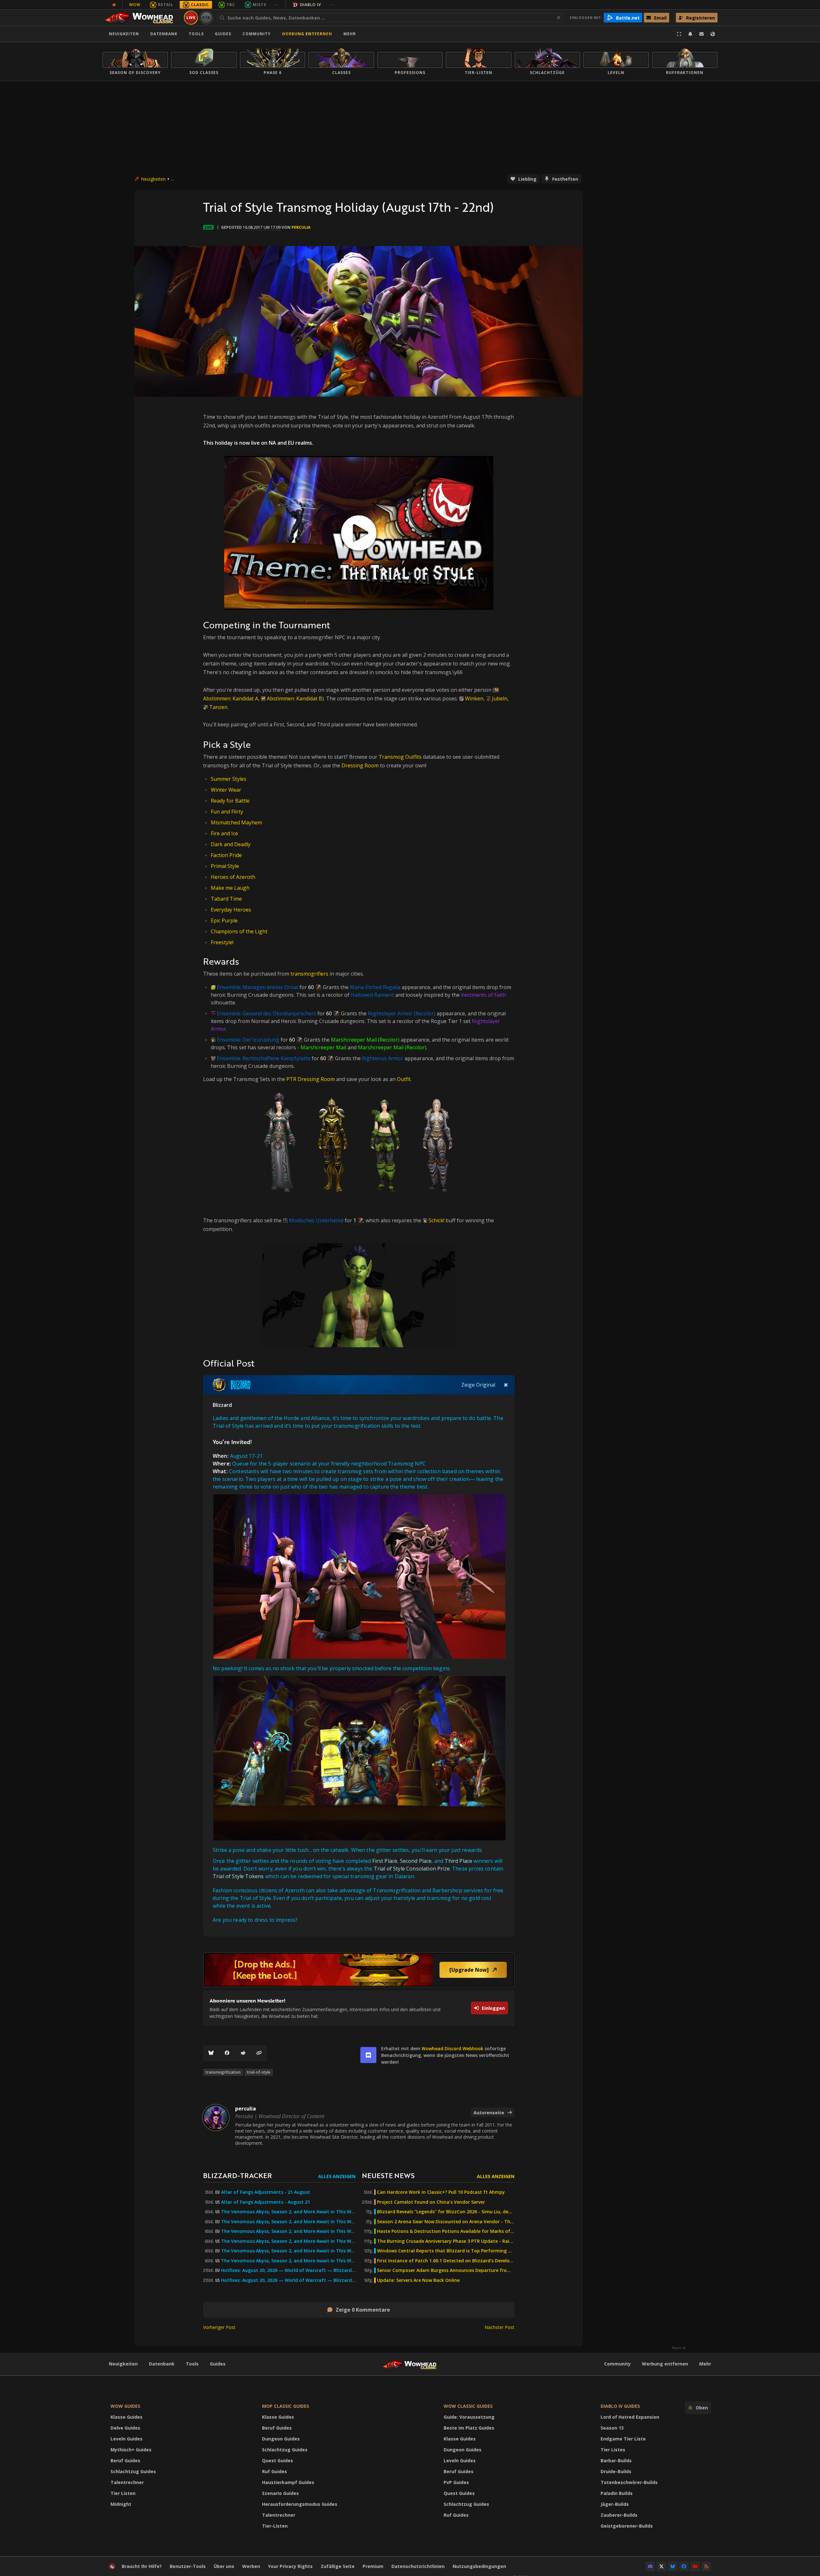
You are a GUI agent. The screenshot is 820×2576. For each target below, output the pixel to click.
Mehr (705, 2364)
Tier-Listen (275, 2526)
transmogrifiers (309, 974)
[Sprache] (713, 34)
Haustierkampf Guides (288, 2482)
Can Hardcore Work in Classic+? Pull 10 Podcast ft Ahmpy (441, 2192)
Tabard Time (226, 899)
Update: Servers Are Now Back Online (418, 2280)
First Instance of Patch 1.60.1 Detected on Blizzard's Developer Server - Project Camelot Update (446, 2261)
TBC (231, 5)
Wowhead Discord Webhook (452, 2048)
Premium (373, 2566)
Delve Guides (125, 2428)
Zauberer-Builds (619, 2515)
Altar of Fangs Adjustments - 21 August (266, 2192)
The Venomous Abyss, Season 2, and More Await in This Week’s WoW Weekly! (288, 2212)
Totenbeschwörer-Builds (629, 2482)
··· (277, 5)
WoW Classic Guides (468, 2406)
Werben (251, 2566)
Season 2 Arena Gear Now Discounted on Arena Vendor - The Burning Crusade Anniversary (446, 2222)
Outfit (404, 1079)
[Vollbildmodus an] (679, 34)
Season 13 (612, 2428)
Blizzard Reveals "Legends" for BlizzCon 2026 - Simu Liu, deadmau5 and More (446, 2212)
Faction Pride (226, 855)
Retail (166, 5)
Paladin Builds (617, 2493)
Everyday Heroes (231, 910)
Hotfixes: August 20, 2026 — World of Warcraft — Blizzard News (288, 2270)
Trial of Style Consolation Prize (412, 1869)
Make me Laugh (230, 888)
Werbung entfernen (307, 34)
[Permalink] (259, 2053)
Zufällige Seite (338, 2566)
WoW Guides (125, 2406)
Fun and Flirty (227, 812)
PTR (206, 17)
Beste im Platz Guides (469, 2428)
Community (257, 34)
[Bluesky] (211, 2053)
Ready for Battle (230, 801)
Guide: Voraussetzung (469, 2417)
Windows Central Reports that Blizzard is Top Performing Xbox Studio (446, 2251)
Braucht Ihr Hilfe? (142, 2566)
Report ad (679, 2348)
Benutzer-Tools (188, 2566)
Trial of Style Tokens (238, 1876)
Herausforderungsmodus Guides (300, 2504)
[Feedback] (701, 34)
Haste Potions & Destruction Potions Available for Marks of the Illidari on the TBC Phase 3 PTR (446, 2231)
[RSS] (706, 2566)
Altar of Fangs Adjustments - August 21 (266, 2202)
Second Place (416, 1861)
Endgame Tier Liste (623, 2439)
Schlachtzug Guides (133, 2471)
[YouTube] (695, 2566)
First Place (385, 1861)
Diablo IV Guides (620, 2406)
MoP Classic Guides (286, 2406)
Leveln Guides (127, 2439)
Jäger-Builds (615, 2504)
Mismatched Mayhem (236, 822)
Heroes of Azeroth (233, 877)
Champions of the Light (239, 931)
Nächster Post (500, 2327)
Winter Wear (226, 790)
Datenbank (164, 34)
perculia (301, 227)
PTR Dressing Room (311, 1079)
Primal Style (225, 866)
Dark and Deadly (231, 844)
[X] (661, 2566)
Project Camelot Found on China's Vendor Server (431, 2202)
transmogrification (223, 2072)
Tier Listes (613, 2450)
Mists (259, 5)
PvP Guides (456, 2482)
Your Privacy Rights (290, 2566)
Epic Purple (224, 921)
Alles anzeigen (337, 2176)
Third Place (458, 1861)
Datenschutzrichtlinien (418, 2566)
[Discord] (650, 2566)
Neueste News (388, 2175)
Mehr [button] (350, 34)
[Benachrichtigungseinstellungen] (690, 34)
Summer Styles (229, 779)
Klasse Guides (127, 2417)
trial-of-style (259, 2072)
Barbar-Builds (616, 2460)
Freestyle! (222, 942)
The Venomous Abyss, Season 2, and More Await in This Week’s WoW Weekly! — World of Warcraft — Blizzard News (288, 2251)
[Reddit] (243, 2053)
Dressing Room (360, 765)
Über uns (224, 2566)
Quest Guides (278, 2460)
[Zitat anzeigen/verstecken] (506, 1385)
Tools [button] (196, 34)
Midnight (121, 2504)
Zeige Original (478, 1385)
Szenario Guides (280, 2493)
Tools (192, 2364)
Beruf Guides (125, 2460)
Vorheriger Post (219, 2327)
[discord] (368, 2055)
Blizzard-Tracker (238, 2175)
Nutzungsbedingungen (479, 2566)
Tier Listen (123, 2493)
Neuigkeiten (124, 34)
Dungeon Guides (281, 2439)
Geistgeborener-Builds (627, 2526)
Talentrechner (127, 2482)
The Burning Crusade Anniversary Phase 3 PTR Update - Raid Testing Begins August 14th (446, 2241)
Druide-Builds (616, 2471)
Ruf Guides (275, 2471)
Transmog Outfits (400, 757)
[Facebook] (227, 2053)
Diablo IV (311, 5)
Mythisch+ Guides (131, 2450)
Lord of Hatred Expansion (630, 2417)
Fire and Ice (224, 833)
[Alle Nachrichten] (114, 5)
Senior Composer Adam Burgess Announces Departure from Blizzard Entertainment (446, 2270)
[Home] (142, 18)
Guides (223, 34)
